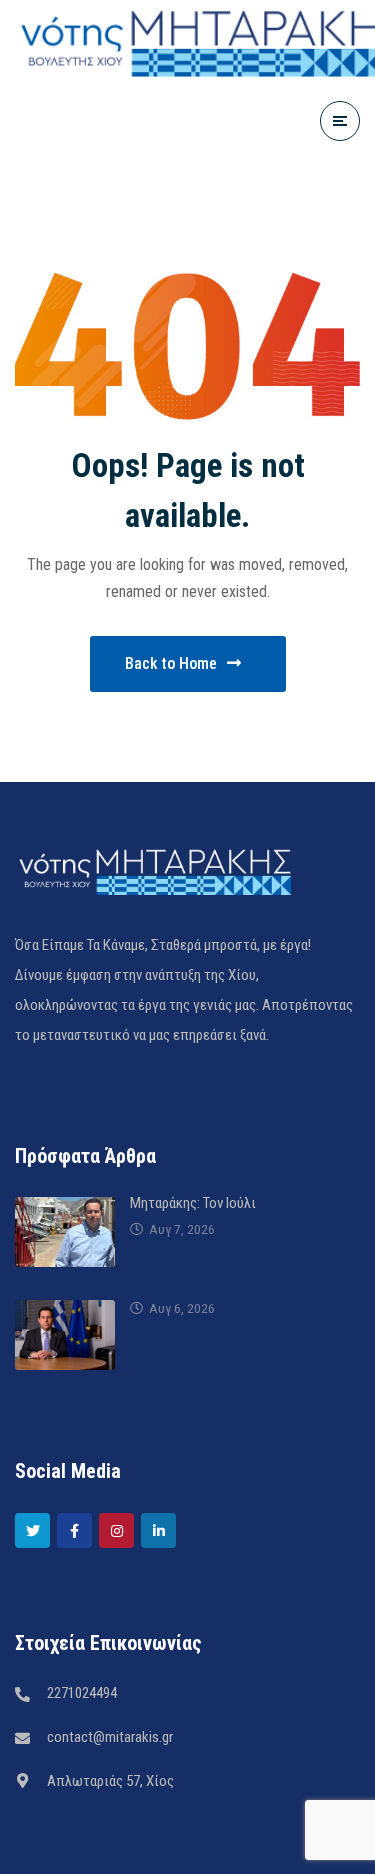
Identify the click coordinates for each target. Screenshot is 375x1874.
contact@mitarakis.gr (110, 1737)
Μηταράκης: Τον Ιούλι (193, 1203)
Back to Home (171, 663)
